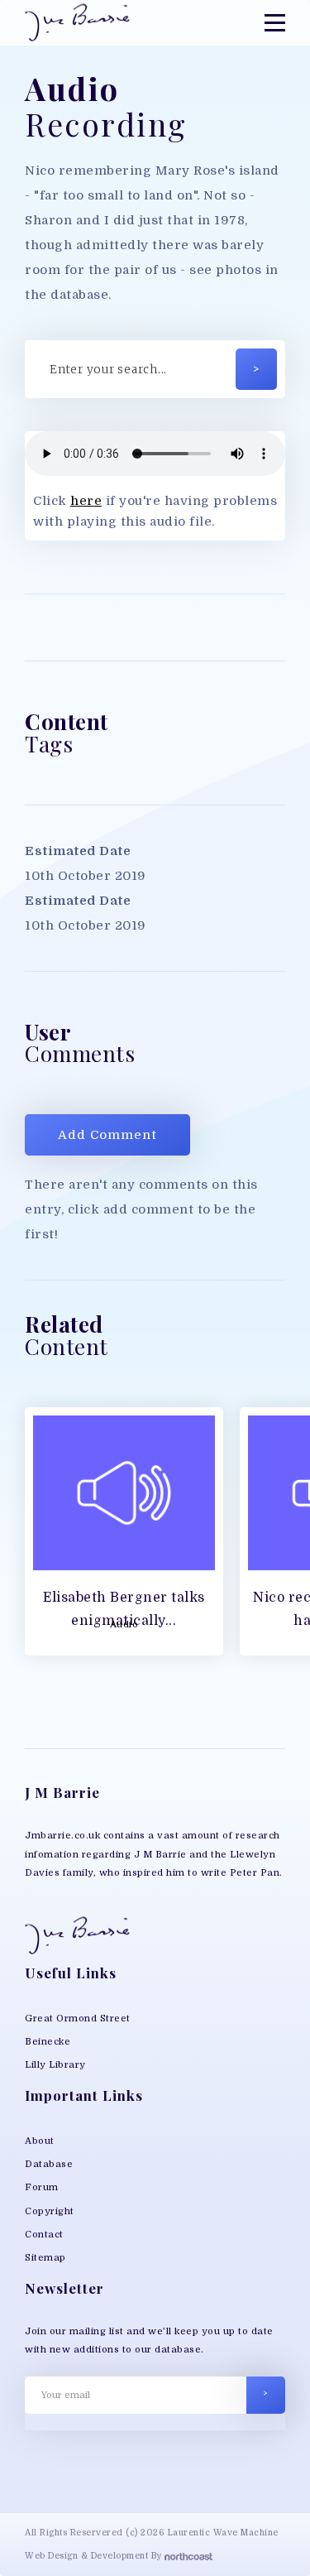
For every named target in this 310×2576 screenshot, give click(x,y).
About (40, 2141)
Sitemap (45, 2258)
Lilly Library (55, 2065)
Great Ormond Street (78, 2019)
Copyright (50, 2211)
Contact (44, 2235)
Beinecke (48, 2042)
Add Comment (107, 1135)
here (86, 501)
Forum (42, 2187)
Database (49, 2164)
